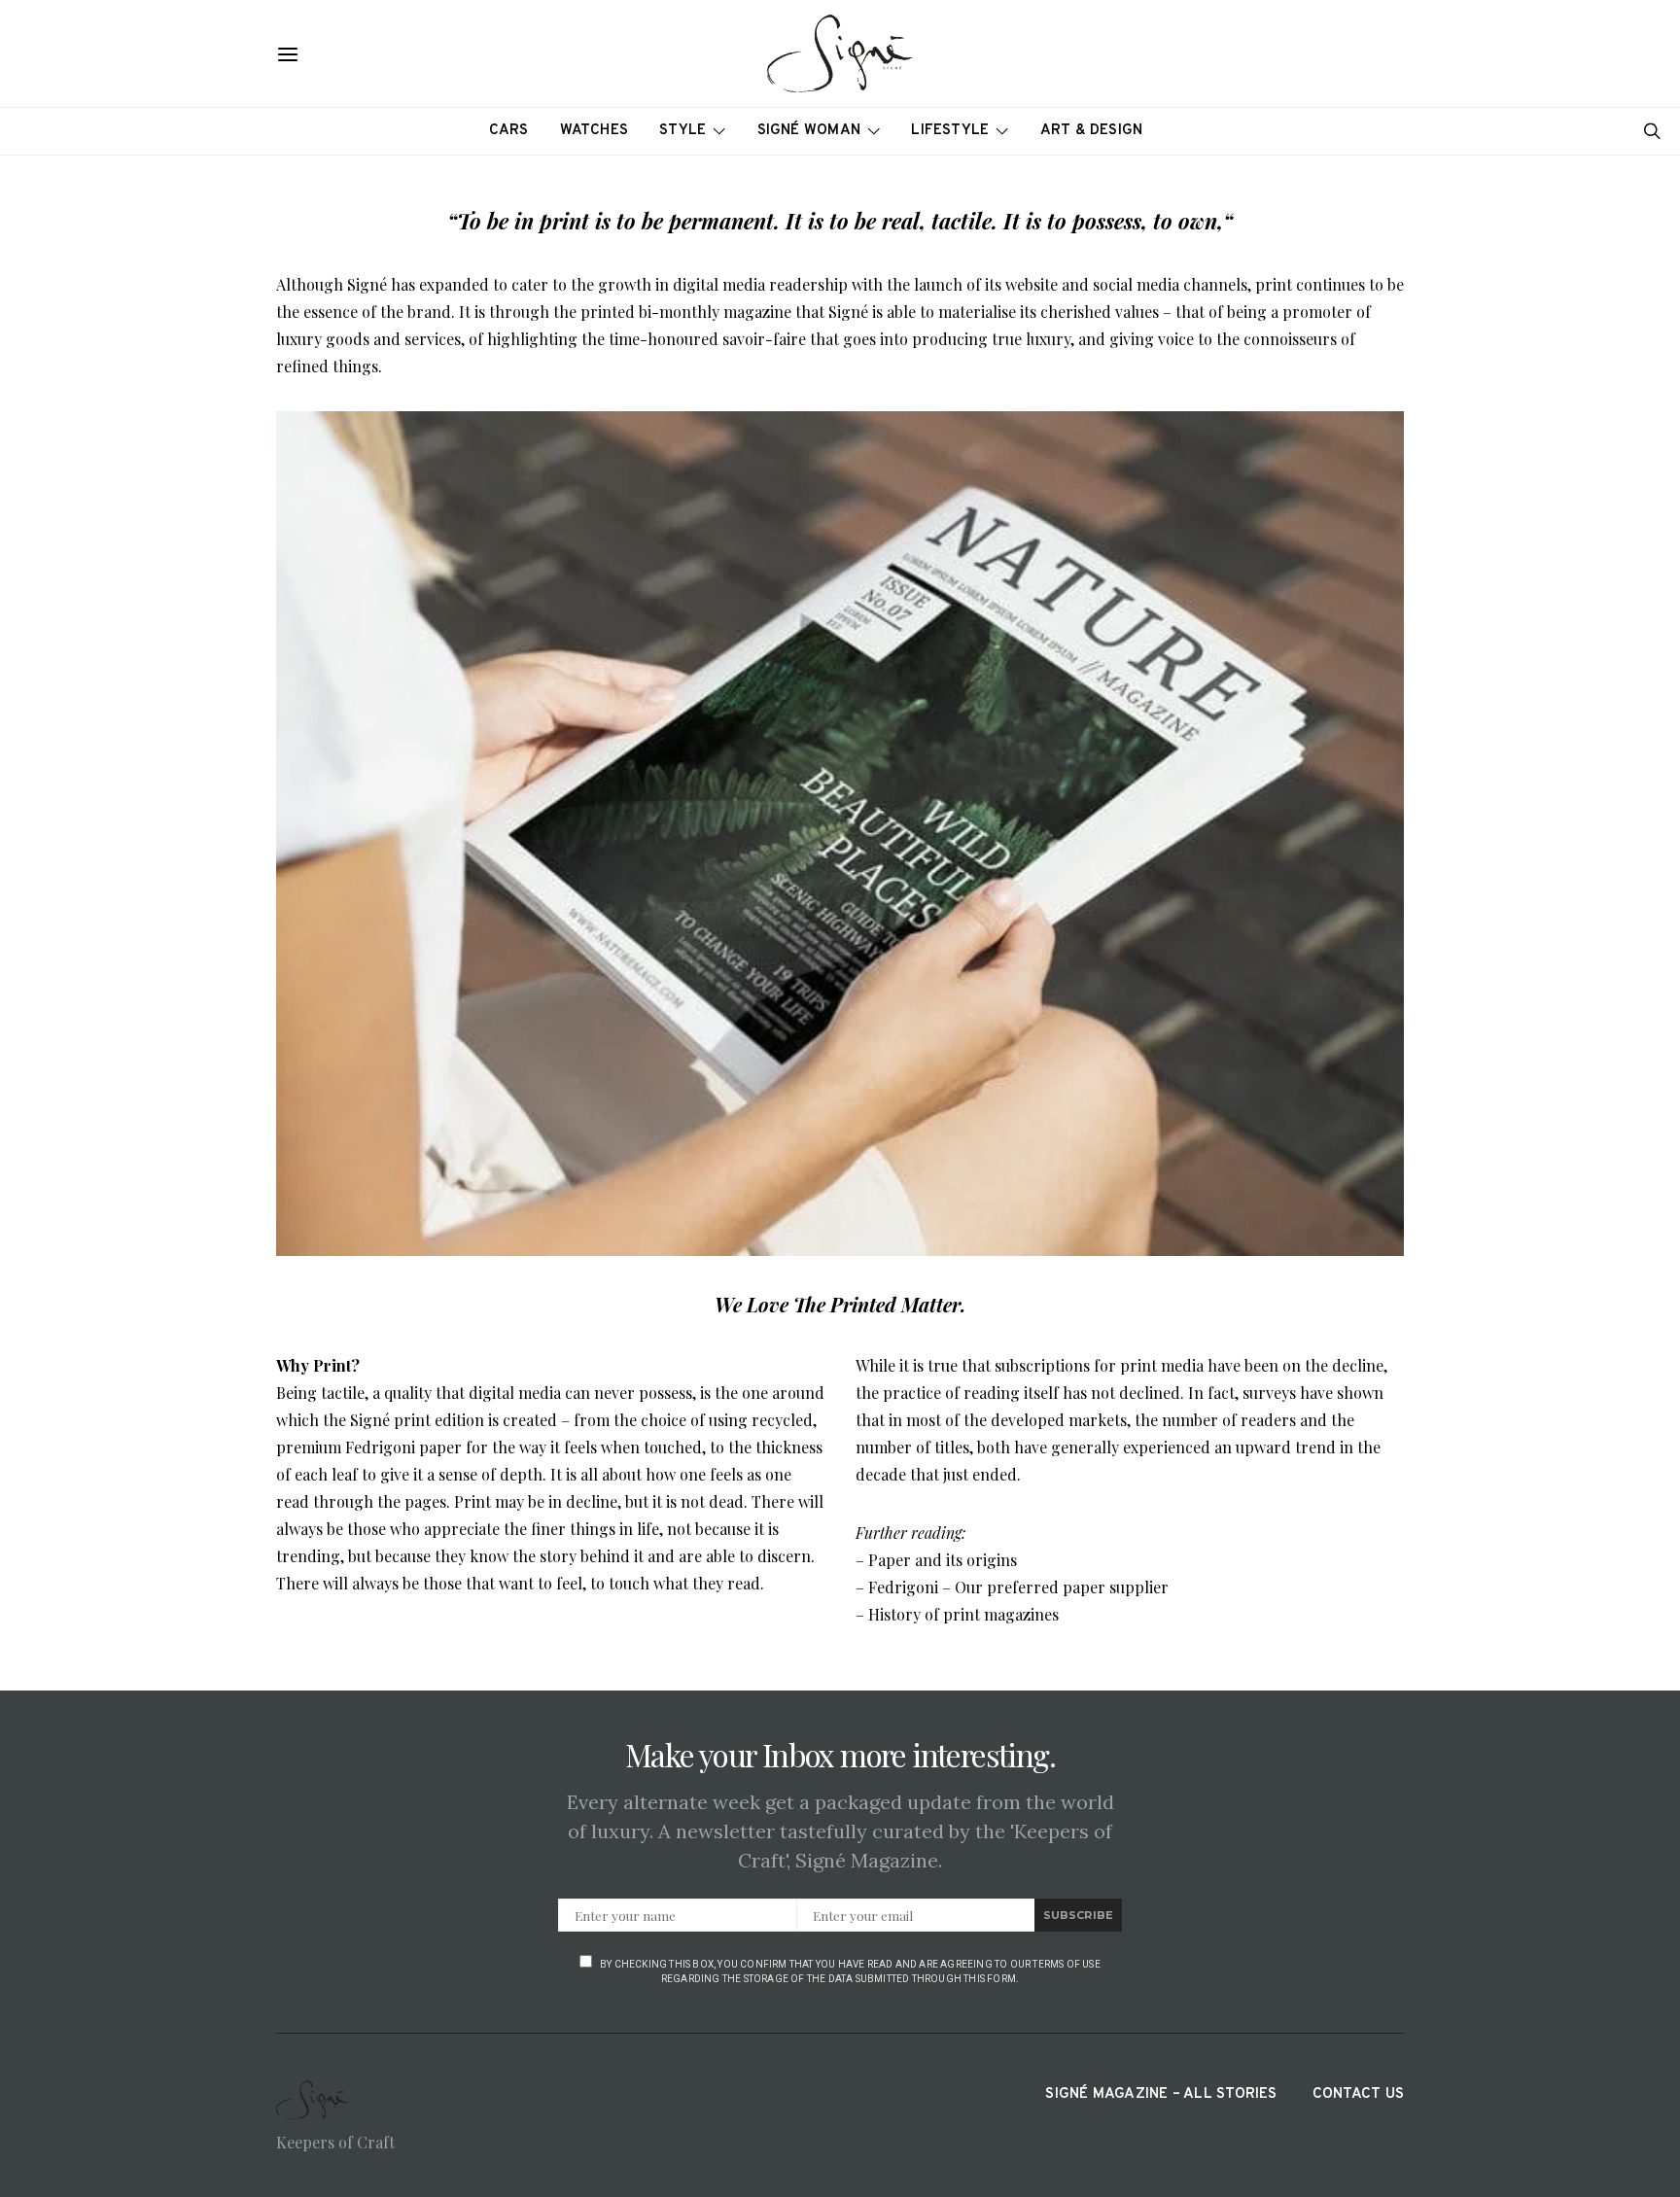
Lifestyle (950, 131)
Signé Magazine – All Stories (1161, 2094)
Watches (595, 131)
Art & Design (1092, 131)
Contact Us (1358, 2094)
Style (682, 131)
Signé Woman (809, 131)
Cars (509, 131)
